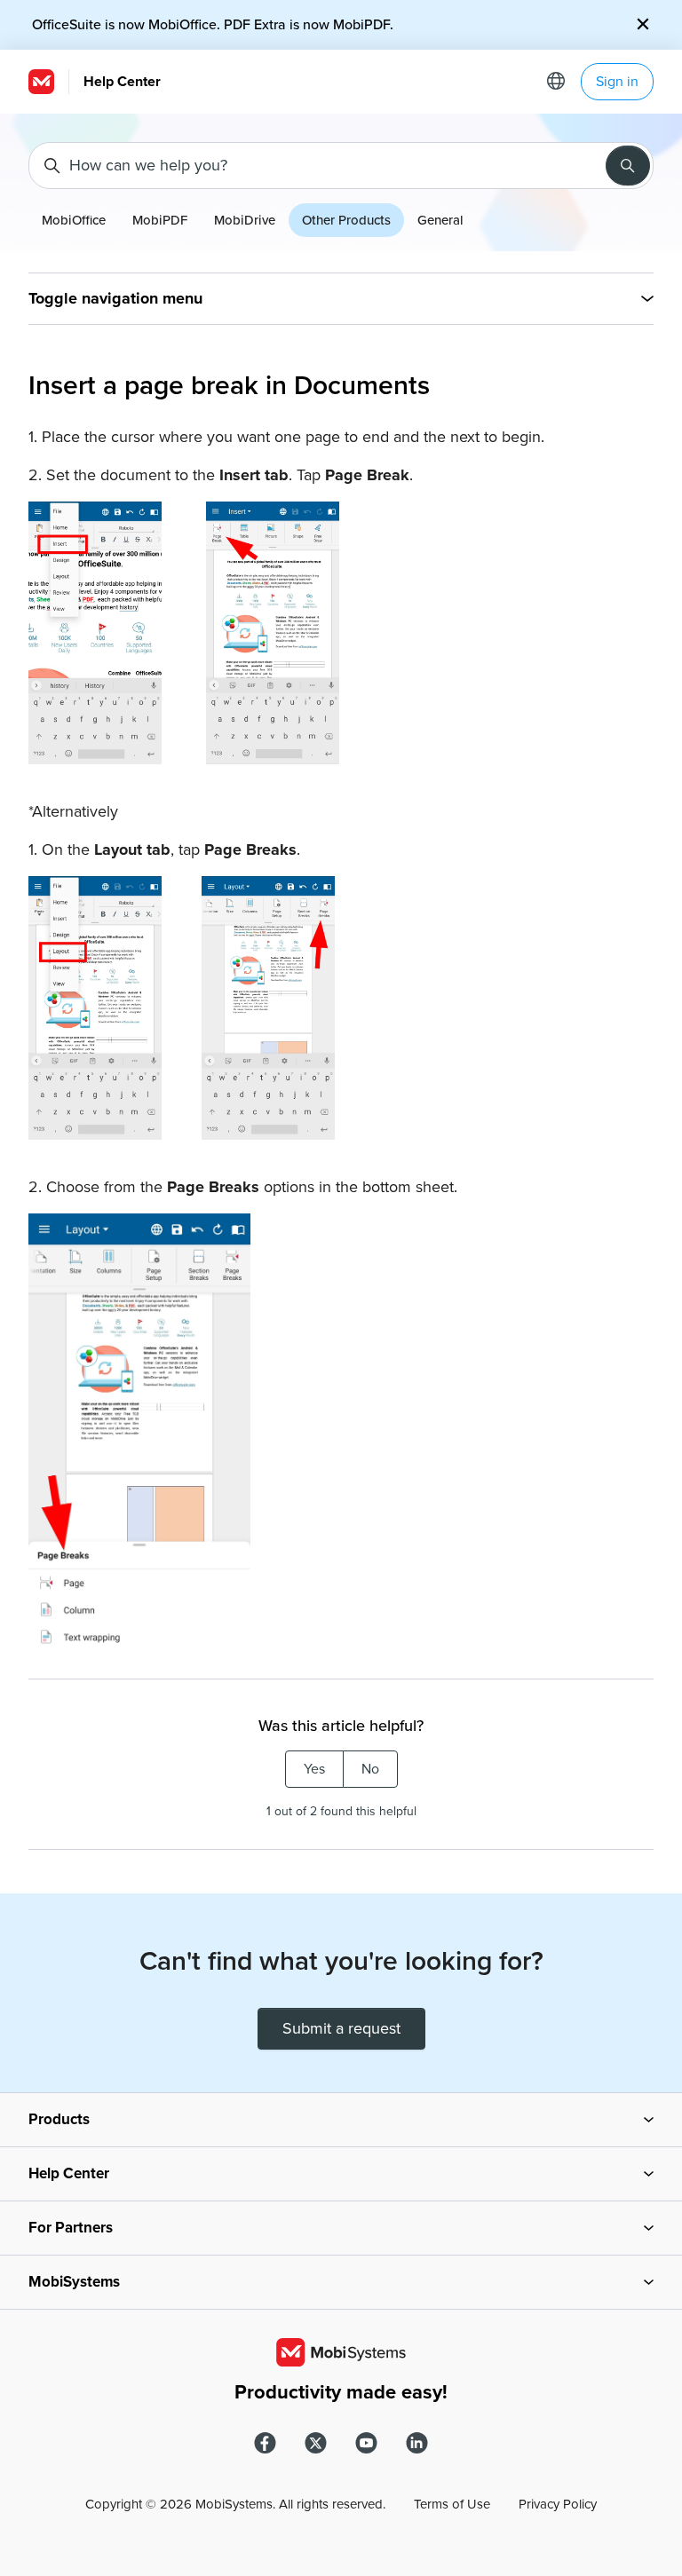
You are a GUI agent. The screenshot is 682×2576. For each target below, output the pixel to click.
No (370, 1769)
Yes (314, 1769)
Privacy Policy (558, 2504)
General (440, 220)
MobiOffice (74, 220)
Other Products (346, 220)
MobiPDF (160, 220)
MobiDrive (245, 220)
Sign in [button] (617, 82)
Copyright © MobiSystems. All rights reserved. (235, 2504)
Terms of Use (452, 2504)
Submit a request (341, 2028)
